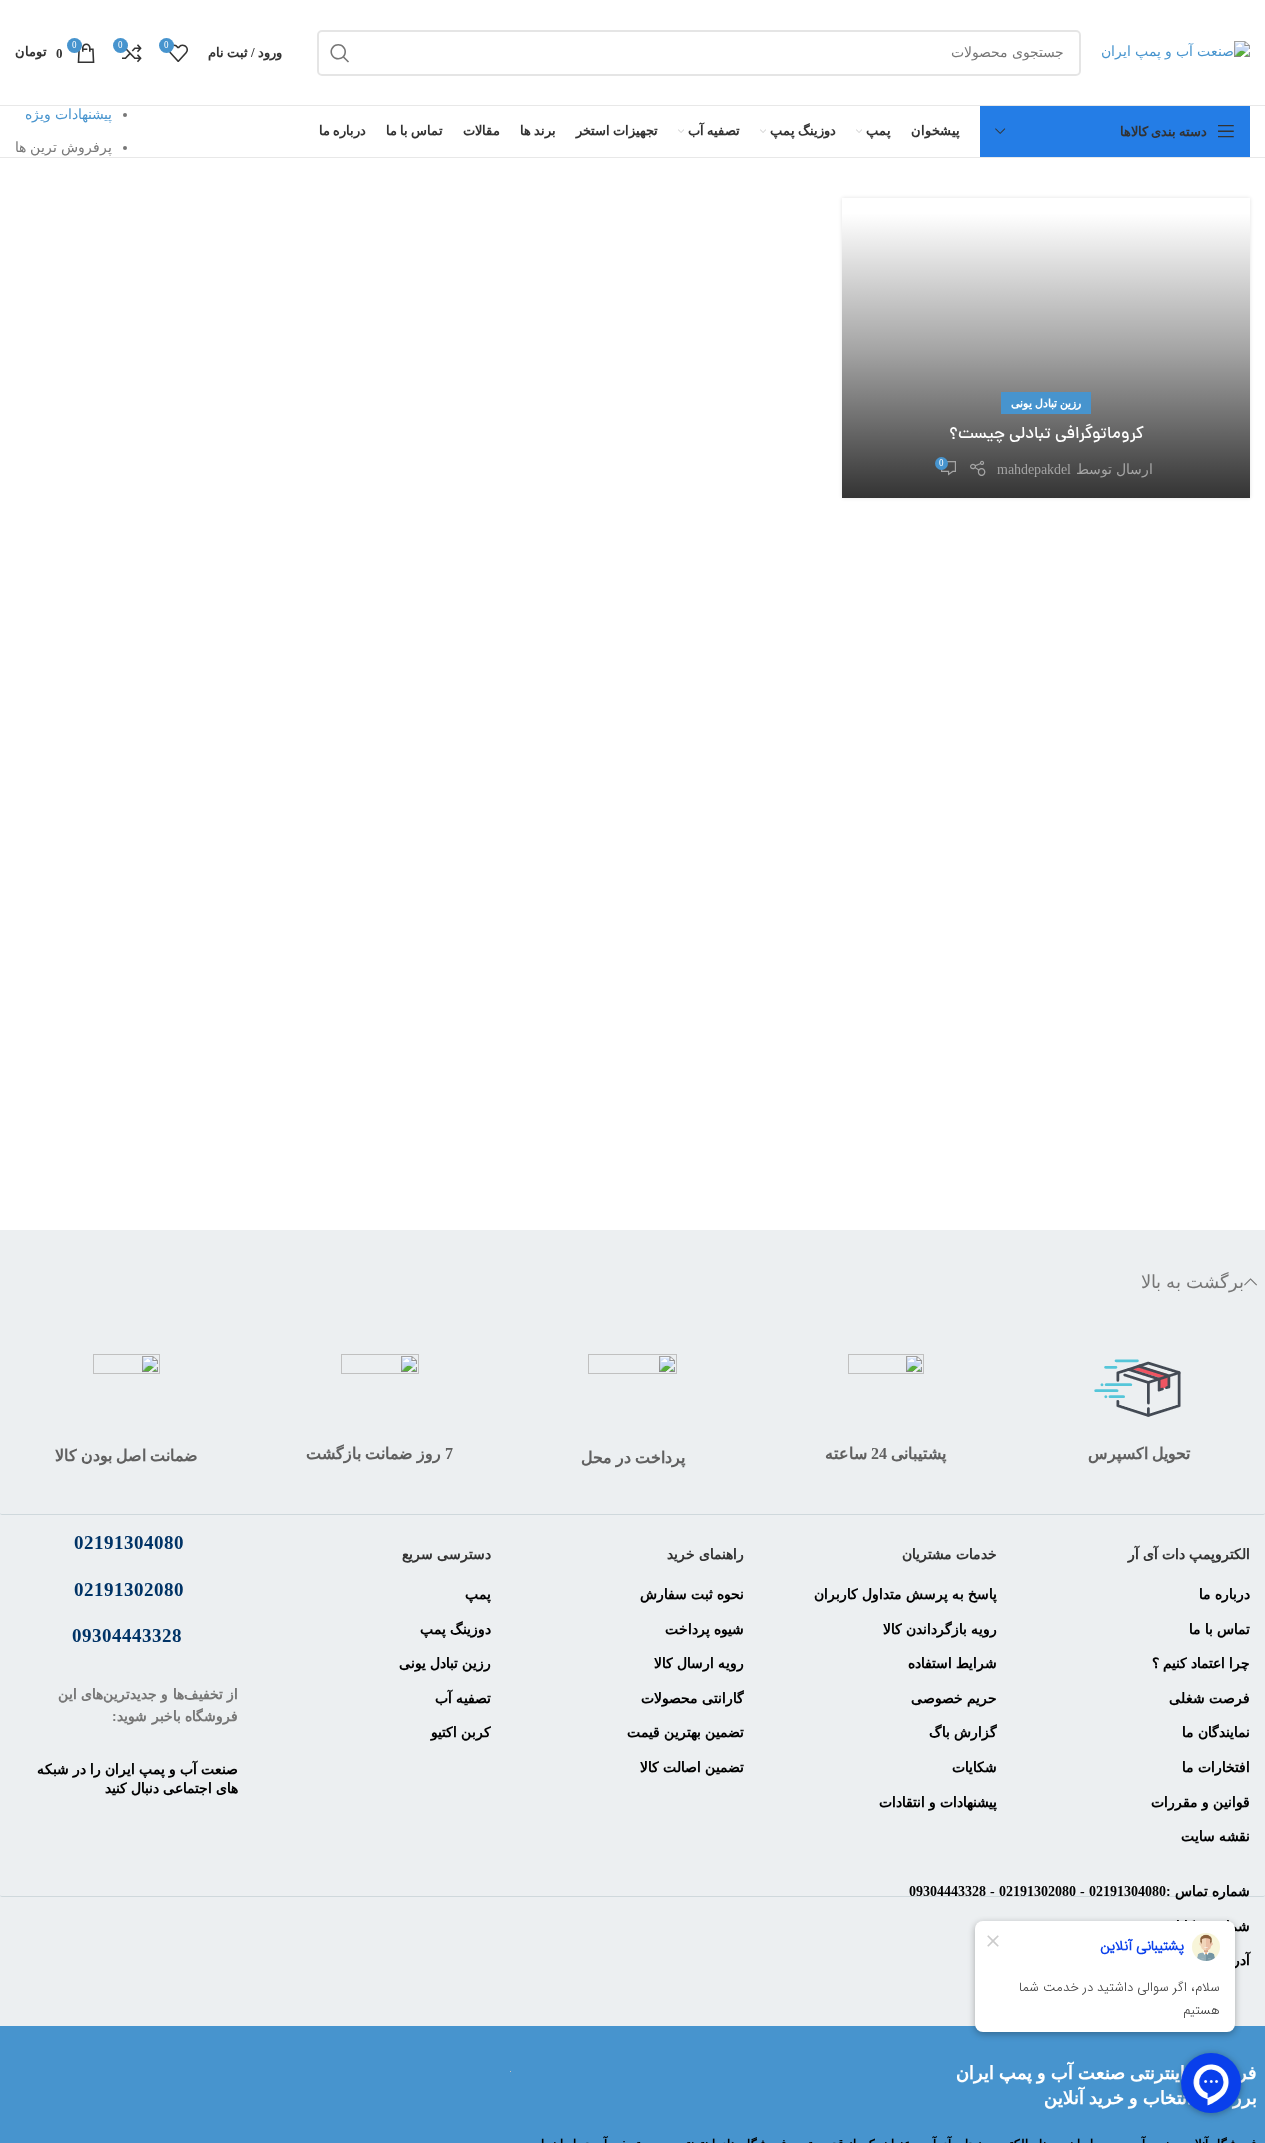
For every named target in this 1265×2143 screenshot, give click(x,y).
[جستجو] (340, 53)
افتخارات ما (1216, 1767)
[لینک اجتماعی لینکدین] (102, 1826)
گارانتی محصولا (699, 1698)
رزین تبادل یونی (1046, 403)
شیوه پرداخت (704, 1629)
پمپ (478, 1594)
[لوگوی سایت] (1175, 51)
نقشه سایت (1215, 1836)
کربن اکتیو (461, 1732)
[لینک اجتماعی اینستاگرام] (152, 1826)
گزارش (973, 1732)
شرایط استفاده (952, 1663)
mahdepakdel (1034, 469)
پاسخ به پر (966, 1594)
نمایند (1234, 1732)
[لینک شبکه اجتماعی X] (202, 1826)
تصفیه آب (463, 1698)
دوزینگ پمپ (455, 1629)
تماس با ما (1219, 1629)
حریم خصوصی (954, 1698)
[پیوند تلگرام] (127, 1876)
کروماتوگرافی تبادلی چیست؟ (1046, 435)
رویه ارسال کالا (699, 1663)
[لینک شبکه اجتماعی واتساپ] (52, 1826)
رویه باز (974, 1629)
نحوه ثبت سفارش (692, 1594)
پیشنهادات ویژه (68, 114)
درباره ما (1224, 1594)
